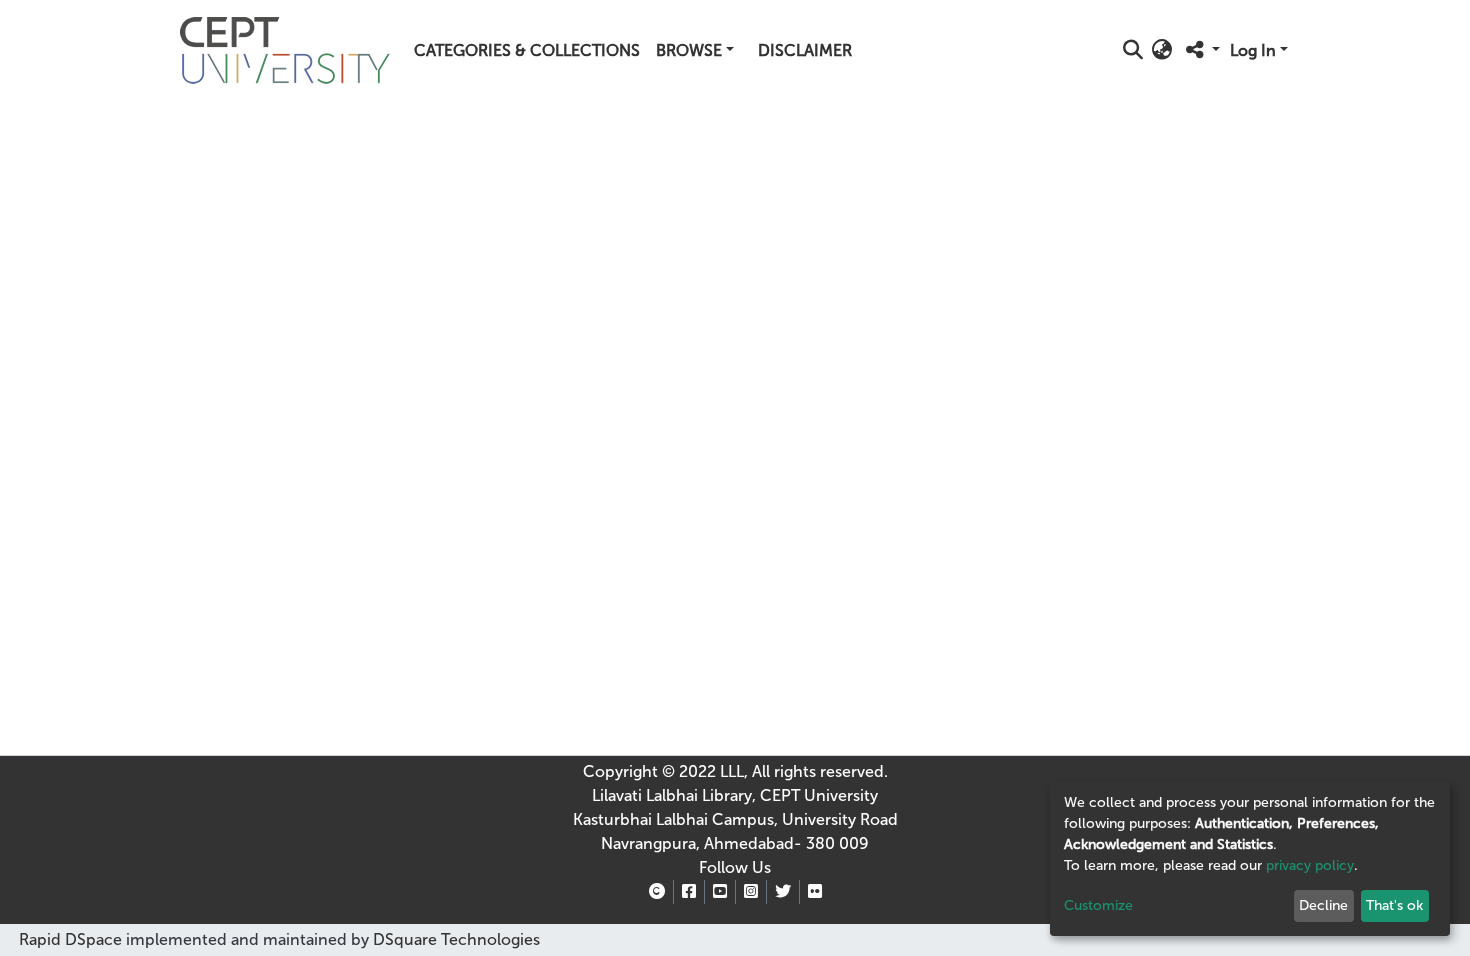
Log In (1253, 50)
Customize (1098, 905)
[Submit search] (1133, 51)
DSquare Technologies (454, 939)
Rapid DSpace (70, 939)
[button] (1162, 51)
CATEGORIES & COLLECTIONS (527, 50)
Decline (1323, 905)
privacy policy (1310, 865)
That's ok (1394, 905)
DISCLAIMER (805, 50)
